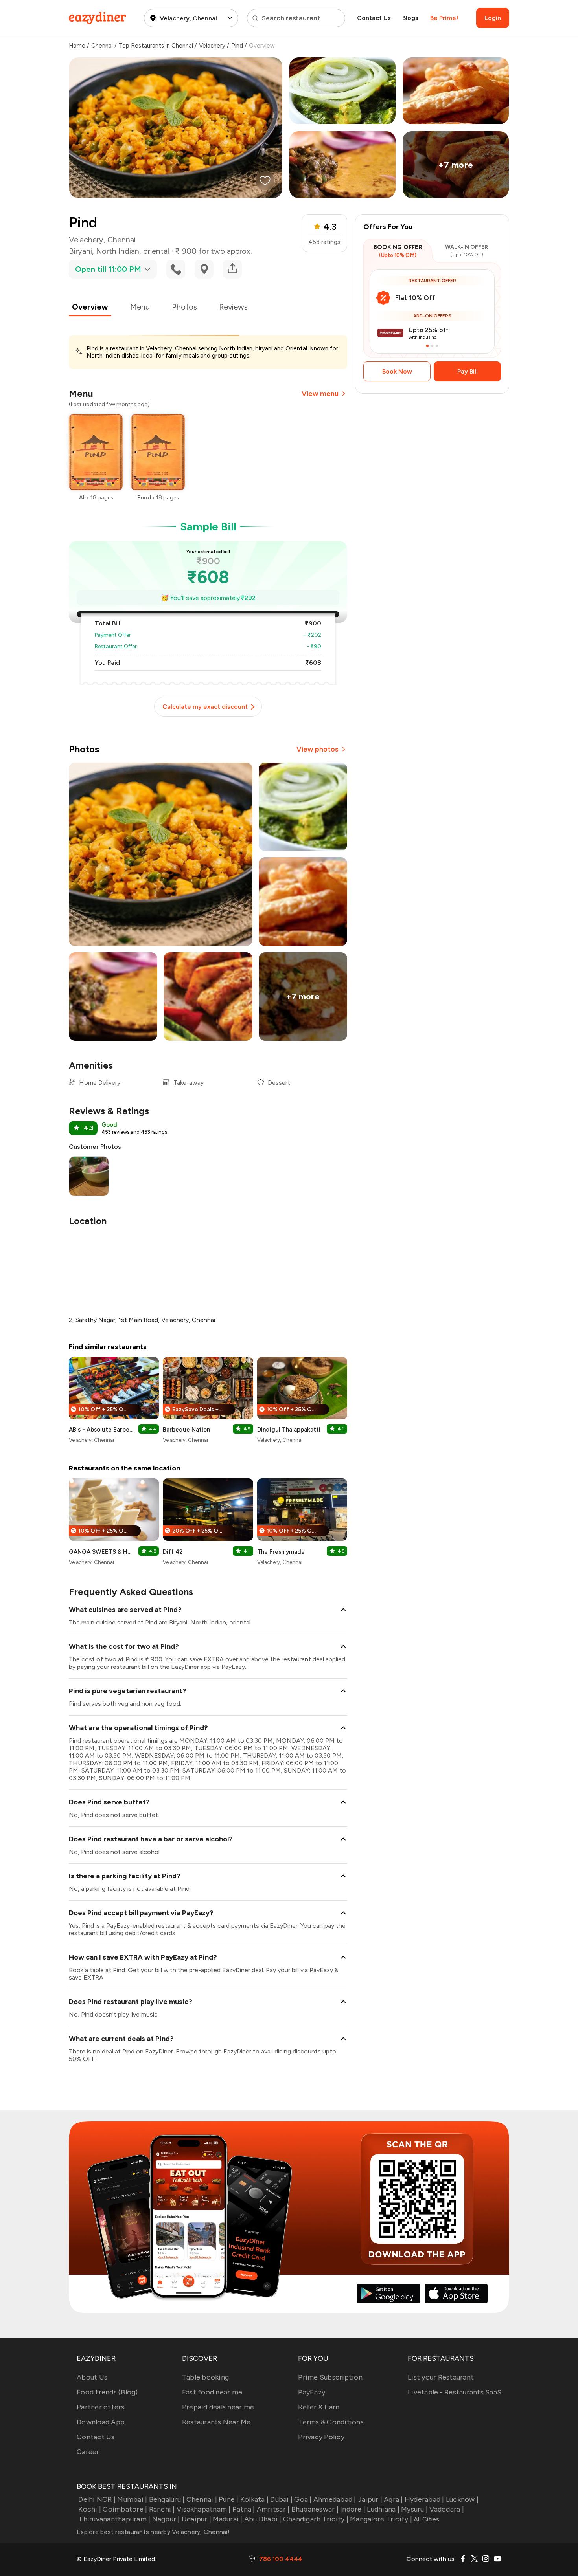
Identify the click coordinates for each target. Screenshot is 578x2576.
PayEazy (312, 2392)
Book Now (397, 371)
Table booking (205, 2377)
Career (88, 2452)
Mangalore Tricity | (381, 2519)
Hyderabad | (424, 2499)
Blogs (410, 18)
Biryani (80, 251)
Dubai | (281, 2499)
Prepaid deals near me (218, 2407)
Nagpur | (166, 2519)
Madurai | (227, 2519)
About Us (92, 2377)
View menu (320, 394)
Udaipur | (196, 2519)
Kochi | (90, 2509)
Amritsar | (273, 2509)
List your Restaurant (441, 2377)
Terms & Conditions (331, 2422)
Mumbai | (132, 2499)
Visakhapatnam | (204, 2509)
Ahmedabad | (335, 2499)
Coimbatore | (125, 2509)
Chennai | (202, 2499)
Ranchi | (162, 2509)
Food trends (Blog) (107, 2392)
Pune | (229, 2499)
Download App (101, 2422)
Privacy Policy (321, 2437)
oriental (156, 251)
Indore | (353, 2509)
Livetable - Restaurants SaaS (455, 2392)
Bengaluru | (167, 2499)
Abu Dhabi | (263, 2519)
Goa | (303, 2499)
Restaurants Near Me (216, 2422)
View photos (318, 749)
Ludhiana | (383, 2509)
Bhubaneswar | (315, 2509)
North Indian (118, 251)
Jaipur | (370, 2499)
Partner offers (101, 2407)
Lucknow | (462, 2499)
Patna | (244, 2509)
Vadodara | (447, 2509)
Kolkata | (254, 2499)
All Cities (426, 2519)
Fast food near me (212, 2392)
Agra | (393, 2499)
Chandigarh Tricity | (316, 2519)
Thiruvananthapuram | (114, 2519)
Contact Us (374, 18)
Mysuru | (414, 2509)
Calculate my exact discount (205, 707)
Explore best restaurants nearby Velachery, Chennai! (153, 2532)
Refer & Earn (319, 2407)
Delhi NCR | (97, 2499)
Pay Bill (468, 371)
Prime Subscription (330, 2377)
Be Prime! (444, 18)
